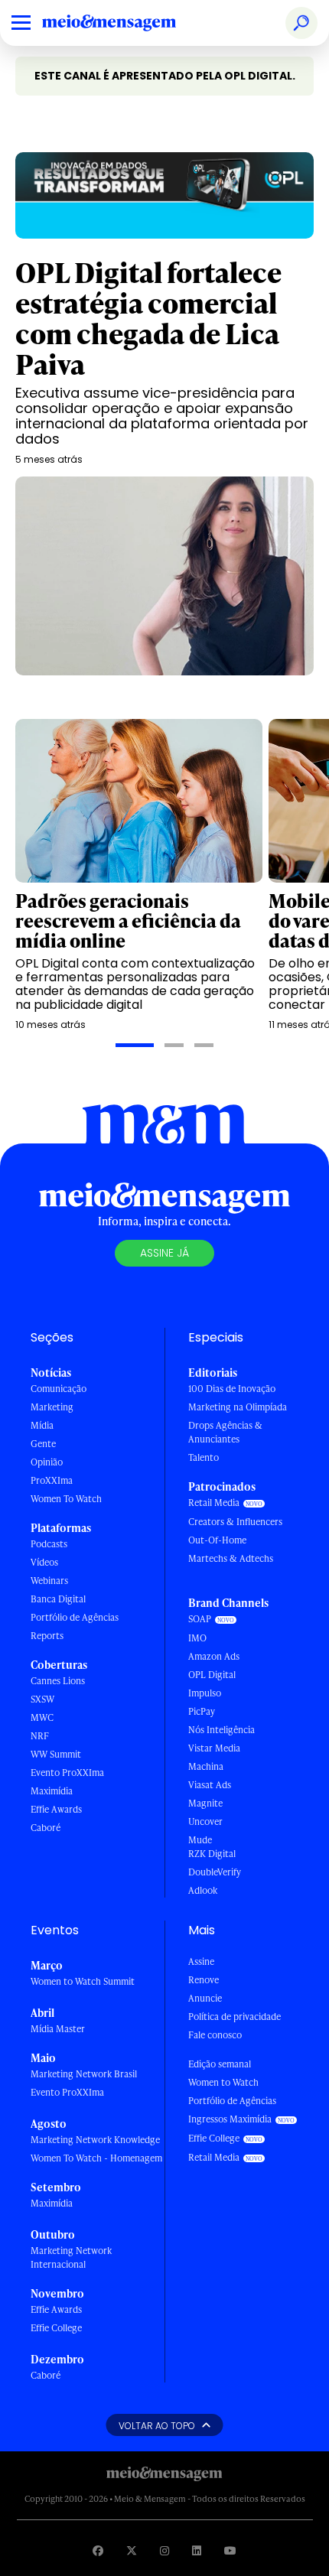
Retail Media (214, 1503)
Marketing (52, 1407)
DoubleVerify (215, 1872)
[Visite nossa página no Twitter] (132, 2550)
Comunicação (59, 1389)
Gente (43, 1444)
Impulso (205, 1693)
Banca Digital (58, 1599)
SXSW (42, 1699)
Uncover (205, 1821)
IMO (197, 1638)
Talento (204, 1457)
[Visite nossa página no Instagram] (164, 2550)
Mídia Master (58, 2029)
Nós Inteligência (222, 1730)
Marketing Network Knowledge (95, 2140)
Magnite (205, 1803)
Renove (204, 1980)
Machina (206, 1766)
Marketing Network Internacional (71, 2257)
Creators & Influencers (235, 1522)
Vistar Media (214, 1748)
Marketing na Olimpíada (238, 1407)
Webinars (49, 1581)
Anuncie (205, 1998)
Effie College (56, 2328)
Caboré (46, 1828)
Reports (47, 1636)
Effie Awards (56, 1809)
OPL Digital (212, 1675)
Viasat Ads (210, 1785)
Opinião (47, 1462)
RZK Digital (212, 1854)
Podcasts (49, 1544)
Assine (201, 1961)
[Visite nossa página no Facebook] (98, 2550)
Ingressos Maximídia (230, 2119)
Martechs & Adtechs (231, 1558)
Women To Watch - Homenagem (96, 2158)
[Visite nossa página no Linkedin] (197, 2550)
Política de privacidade (235, 2017)
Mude (200, 1840)
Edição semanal (220, 2064)
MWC (42, 1717)
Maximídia (52, 1791)
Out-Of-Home (217, 1540)
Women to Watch (223, 2082)
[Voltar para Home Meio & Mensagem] (126, 23)
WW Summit (56, 1754)
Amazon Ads (214, 1656)
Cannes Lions (58, 1681)
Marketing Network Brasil (84, 2074)
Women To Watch (66, 1499)
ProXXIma (52, 1480)
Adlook (203, 1890)
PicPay (202, 1711)
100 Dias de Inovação (232, 1389)
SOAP (200, 1619)
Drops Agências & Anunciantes (225, 1432)
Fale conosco (215, 2035)
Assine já (164, 1253)
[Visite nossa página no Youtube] (230, 2550)
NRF (40, 1736)
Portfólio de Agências (75, 1617)
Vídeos (44, 1562)
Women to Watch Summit (83, 1981)
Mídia (42, 1425)
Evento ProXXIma (67, 1773)
